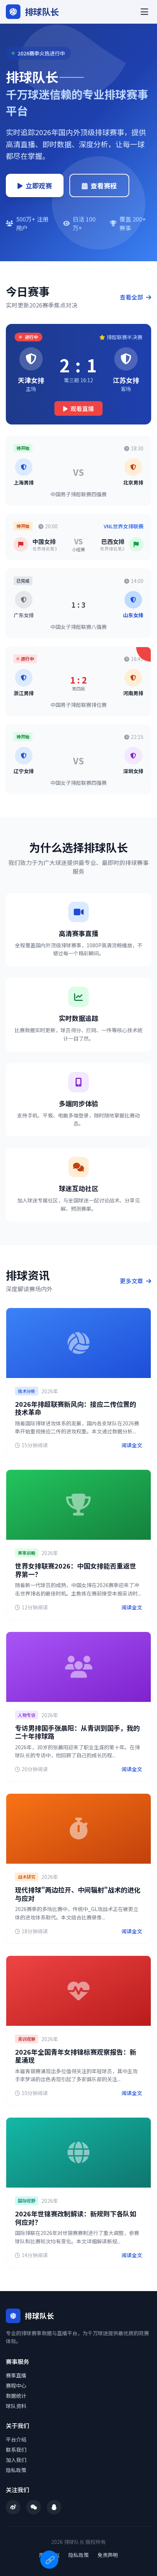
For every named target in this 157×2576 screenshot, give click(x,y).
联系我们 (16, 2450)
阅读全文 (132, 1445)
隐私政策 (16, 2470)
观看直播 (82, 408)
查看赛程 (104, 185)
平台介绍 (16, 2439)
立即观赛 (39, 185)
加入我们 (16, 2460)
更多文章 (132, 1281)
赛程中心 (16, 2385)
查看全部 (132, 297)
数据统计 (16, 2396)
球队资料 (16, 2406)
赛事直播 (16, 2375)
